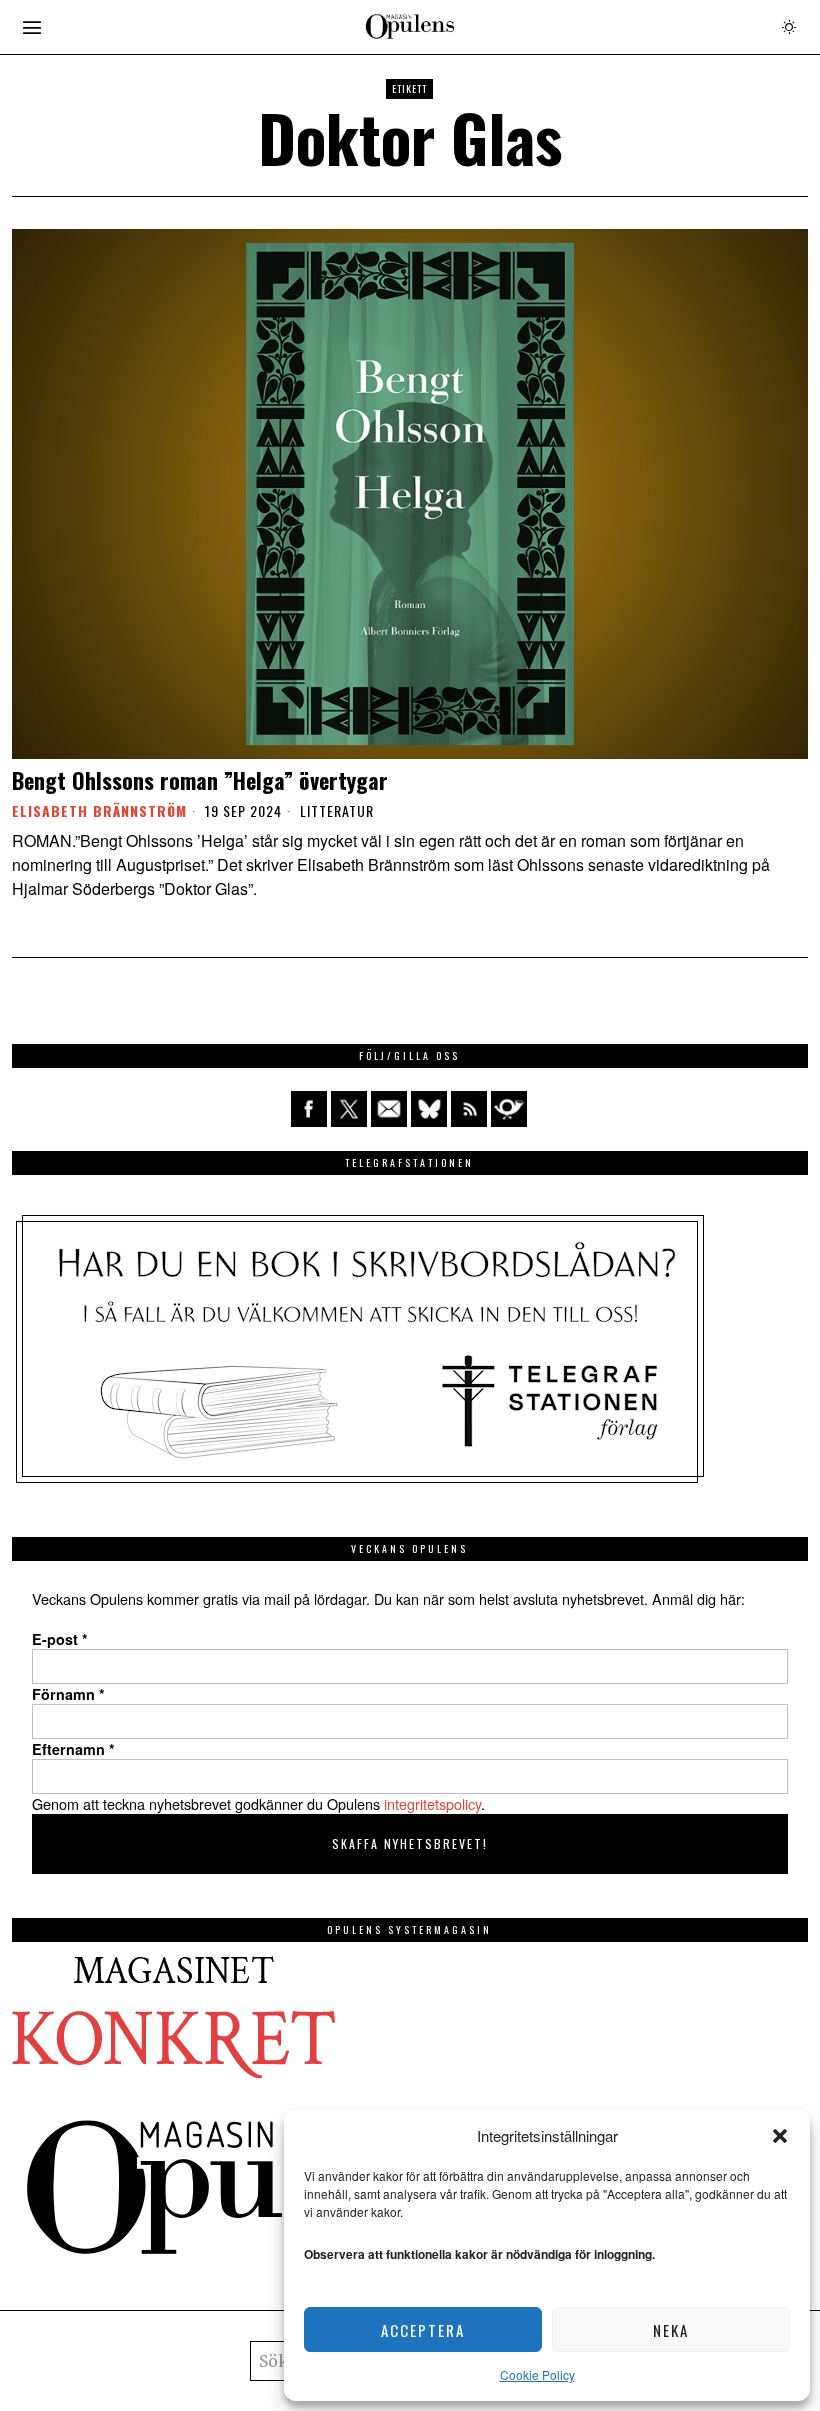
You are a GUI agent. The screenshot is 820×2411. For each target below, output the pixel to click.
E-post (60, 1639)
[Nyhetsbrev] (509, 1109)
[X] (349, 1109)
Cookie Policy (537, 2374)
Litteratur (337, 811)
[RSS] (469, 1109)
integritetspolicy (432, 1803)
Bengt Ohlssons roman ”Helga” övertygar (200, 780)
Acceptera (423, 2330)
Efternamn (73, 1749)
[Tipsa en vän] (389, 1109)
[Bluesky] (429, 1109)
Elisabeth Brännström (99, 810)
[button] (780, 2136)
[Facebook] (309, 1109)
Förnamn (68, 1694)
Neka (671, 2330)
